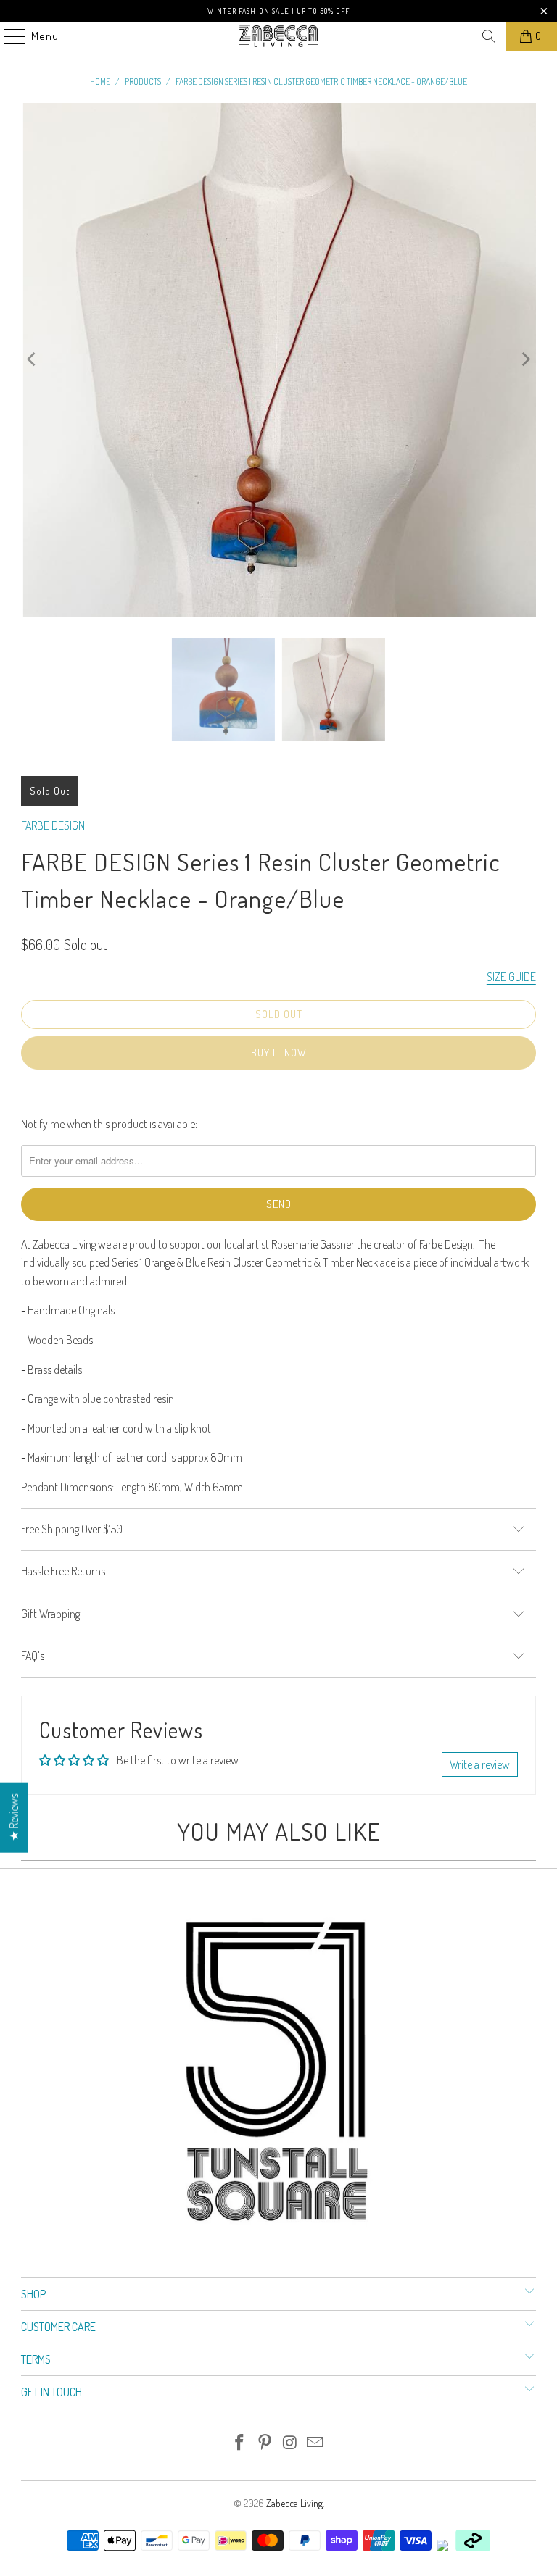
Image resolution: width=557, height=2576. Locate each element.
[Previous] (32, 360)
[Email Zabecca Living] (315, 2443)
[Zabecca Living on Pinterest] (265, 2443)
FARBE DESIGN (53, 825)
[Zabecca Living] (278, 36)
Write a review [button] (480, 1764)
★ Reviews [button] (14, 1817)
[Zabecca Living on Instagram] (291, 2443)
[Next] (525, 360)
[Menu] (7, 36)
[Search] (489, 36)
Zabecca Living (294, 2503)
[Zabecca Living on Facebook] (240, 2443)
